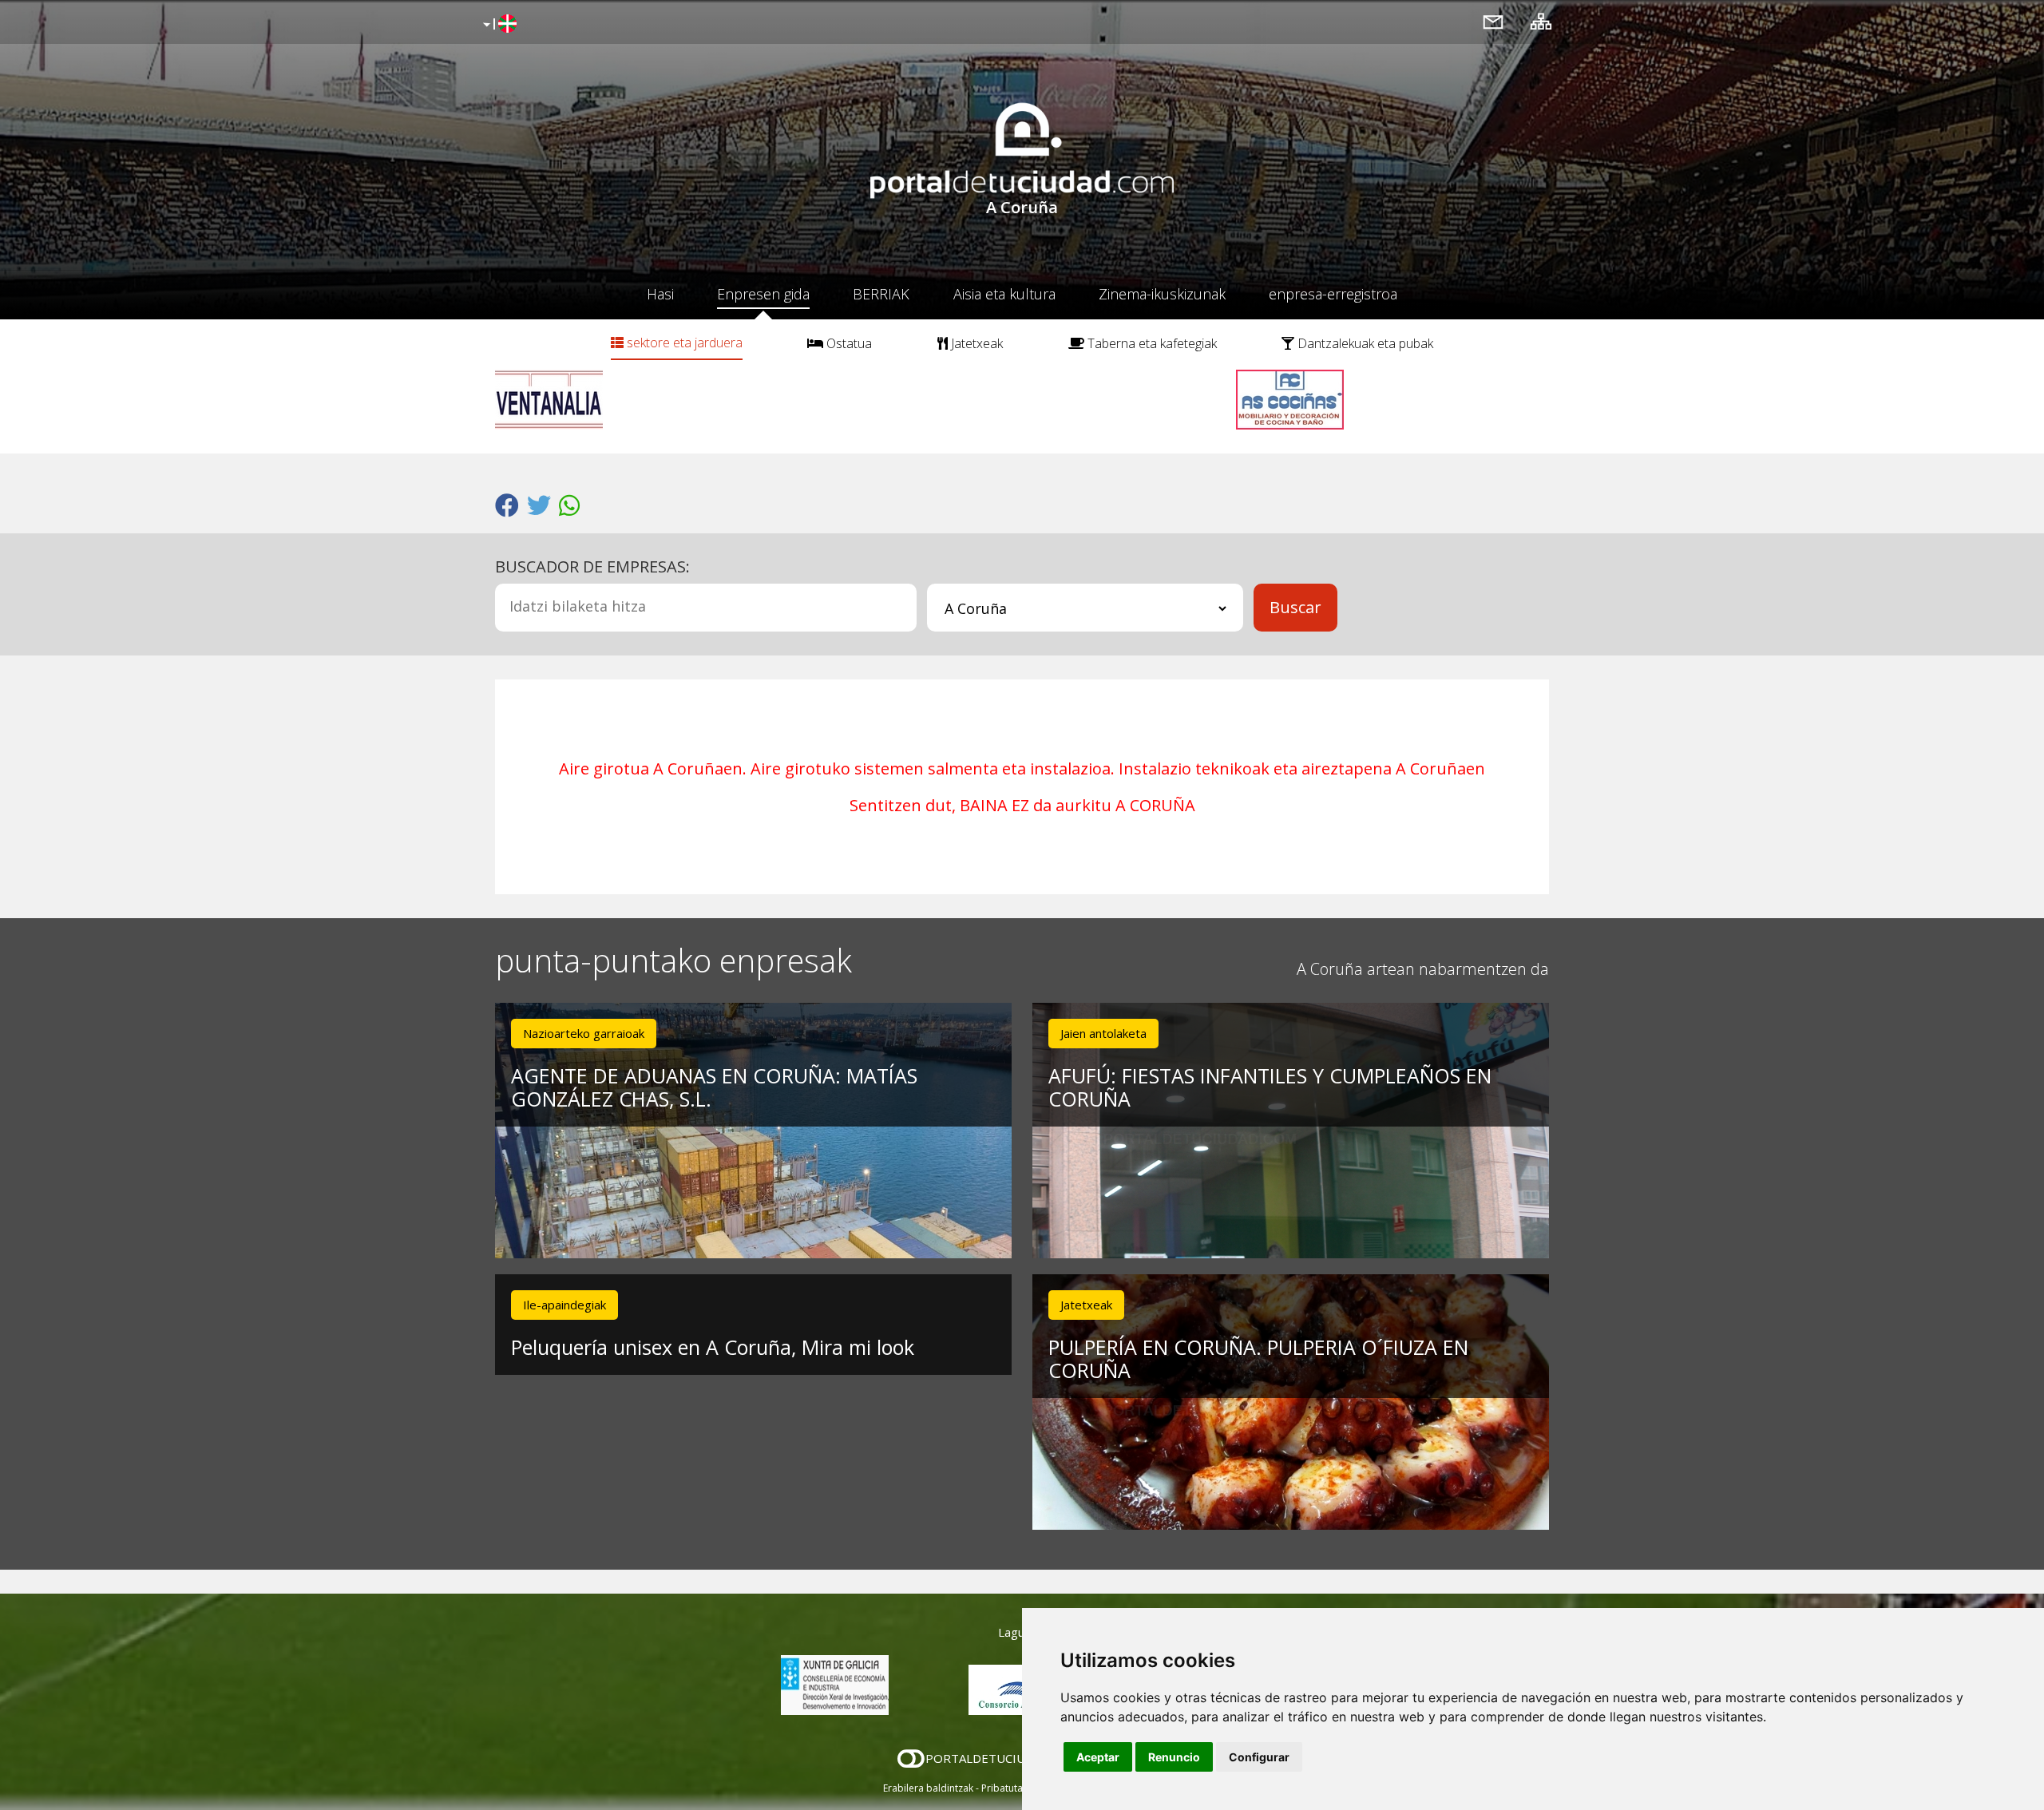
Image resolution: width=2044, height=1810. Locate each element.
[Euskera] (498, 25)
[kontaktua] (1493, 21)
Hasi (660, 294)
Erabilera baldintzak (928, 1788)
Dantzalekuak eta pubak (1364, 343)
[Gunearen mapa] (1541, 21)
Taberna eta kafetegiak (1151, 343)
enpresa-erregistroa (1333, 294)
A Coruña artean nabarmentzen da (1423, 969)
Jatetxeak (975, 343)
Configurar (1259, 1757)
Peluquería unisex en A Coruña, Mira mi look (713, 1347)
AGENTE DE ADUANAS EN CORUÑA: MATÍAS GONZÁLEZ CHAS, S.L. (714, 1087)
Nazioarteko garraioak (584, 1033)
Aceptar (1098, 1757)
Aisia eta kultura (1004, 294)
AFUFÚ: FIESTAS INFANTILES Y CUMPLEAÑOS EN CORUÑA (1270, 1087)
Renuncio (1174, 1757)
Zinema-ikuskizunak (1162, 294)
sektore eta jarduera (683, 343)
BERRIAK (881, 294)
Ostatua (848, 343)
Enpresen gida (763, 294)
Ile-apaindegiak (564, 1305)
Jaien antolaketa (1103, 1033)
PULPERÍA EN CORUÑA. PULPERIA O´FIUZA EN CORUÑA (1258, 1358)
